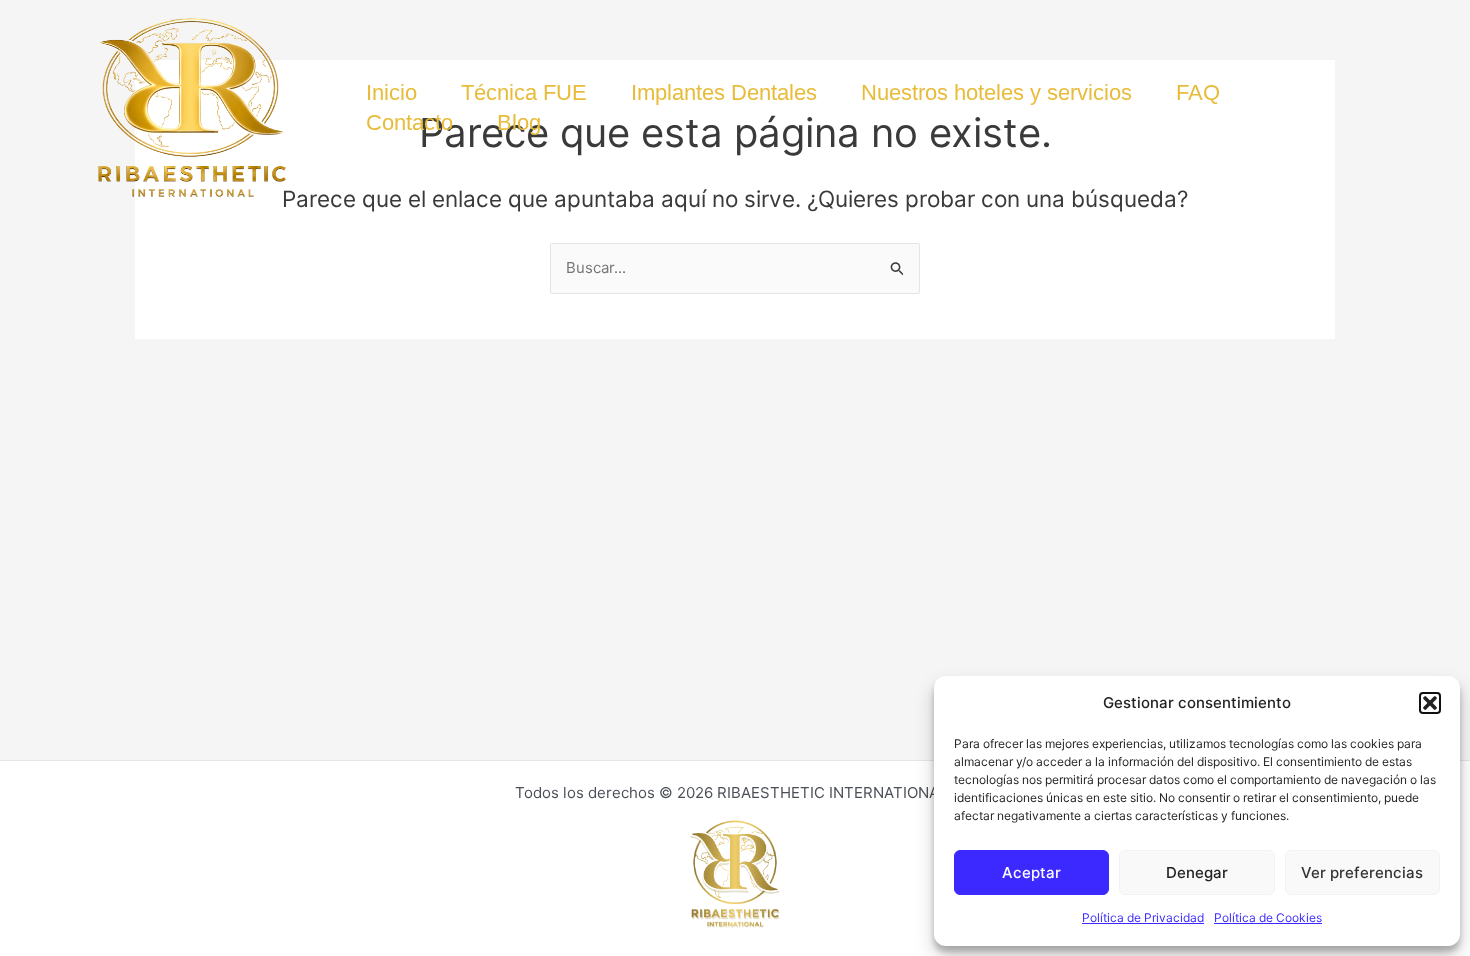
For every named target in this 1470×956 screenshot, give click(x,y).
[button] (1430, 703)
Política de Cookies (1268, 917)
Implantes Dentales (724, 92)
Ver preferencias (1362, 872)
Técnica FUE (524, 92)
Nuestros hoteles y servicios (996, 92)
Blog (519, 122)
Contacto (409, 122)
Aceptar (1031, 872)
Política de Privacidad (1143, 917)
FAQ (1198, 92)
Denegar (1197, 872)
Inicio (391, 92)
